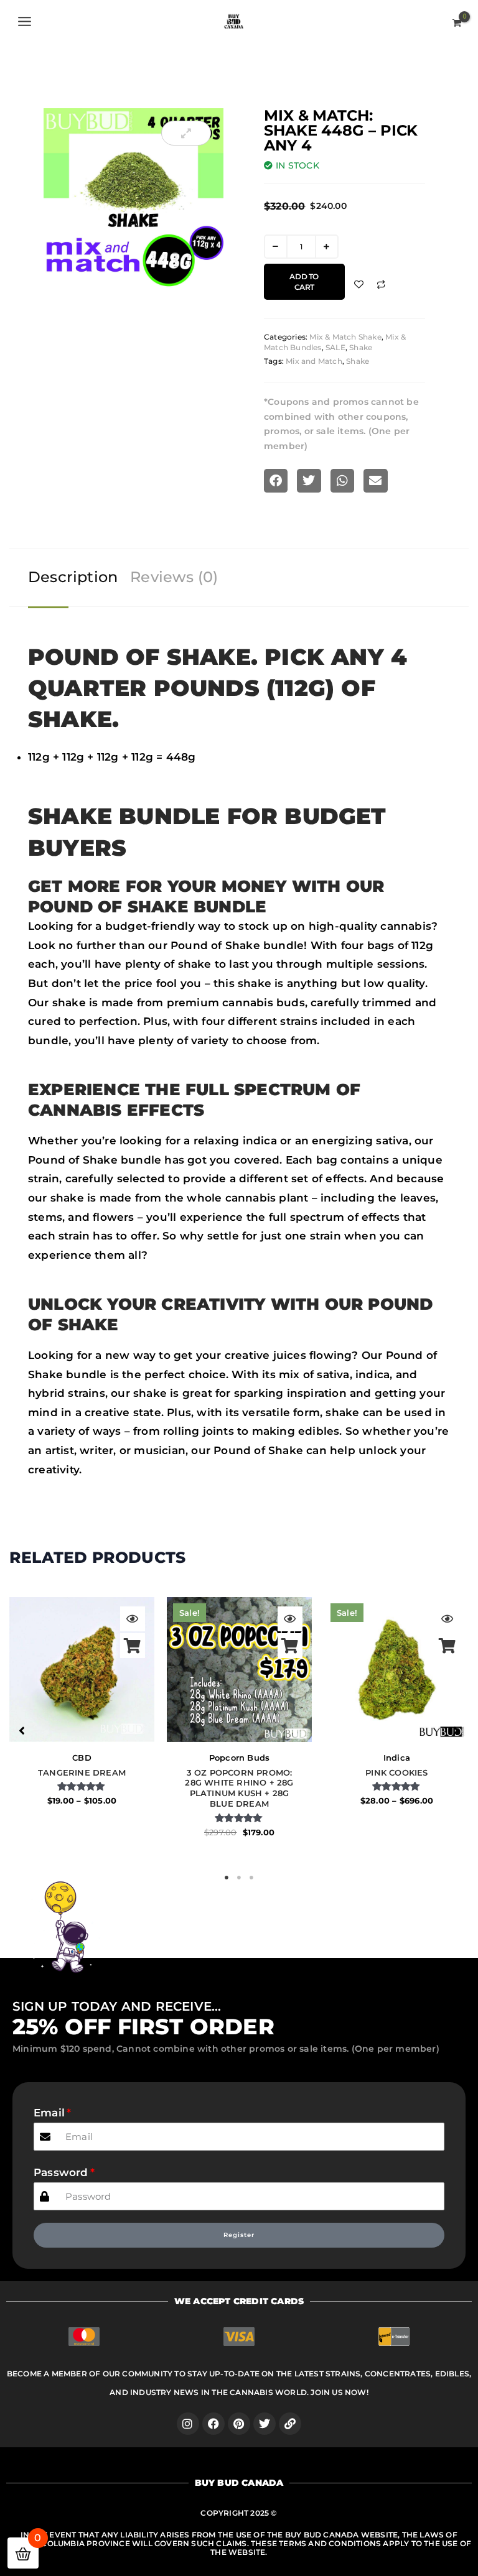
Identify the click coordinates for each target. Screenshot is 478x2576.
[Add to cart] (290, 1646)
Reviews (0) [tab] (174, 577)
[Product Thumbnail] (186, 133)
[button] (22, 1731)
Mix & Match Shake (345, 337)
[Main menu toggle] (25, 21)
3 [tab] (251, 1878)
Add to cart (304, 282)
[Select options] (133, 1646)
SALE (335, 347)
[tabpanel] (82, 1725)
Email (49, 2113)
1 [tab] (227, 1878)
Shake (361, 347)
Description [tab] (73, 577)
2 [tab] (239, 1878)
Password (61, 2172)
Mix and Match (314, 361)
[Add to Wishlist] (359, 285)
